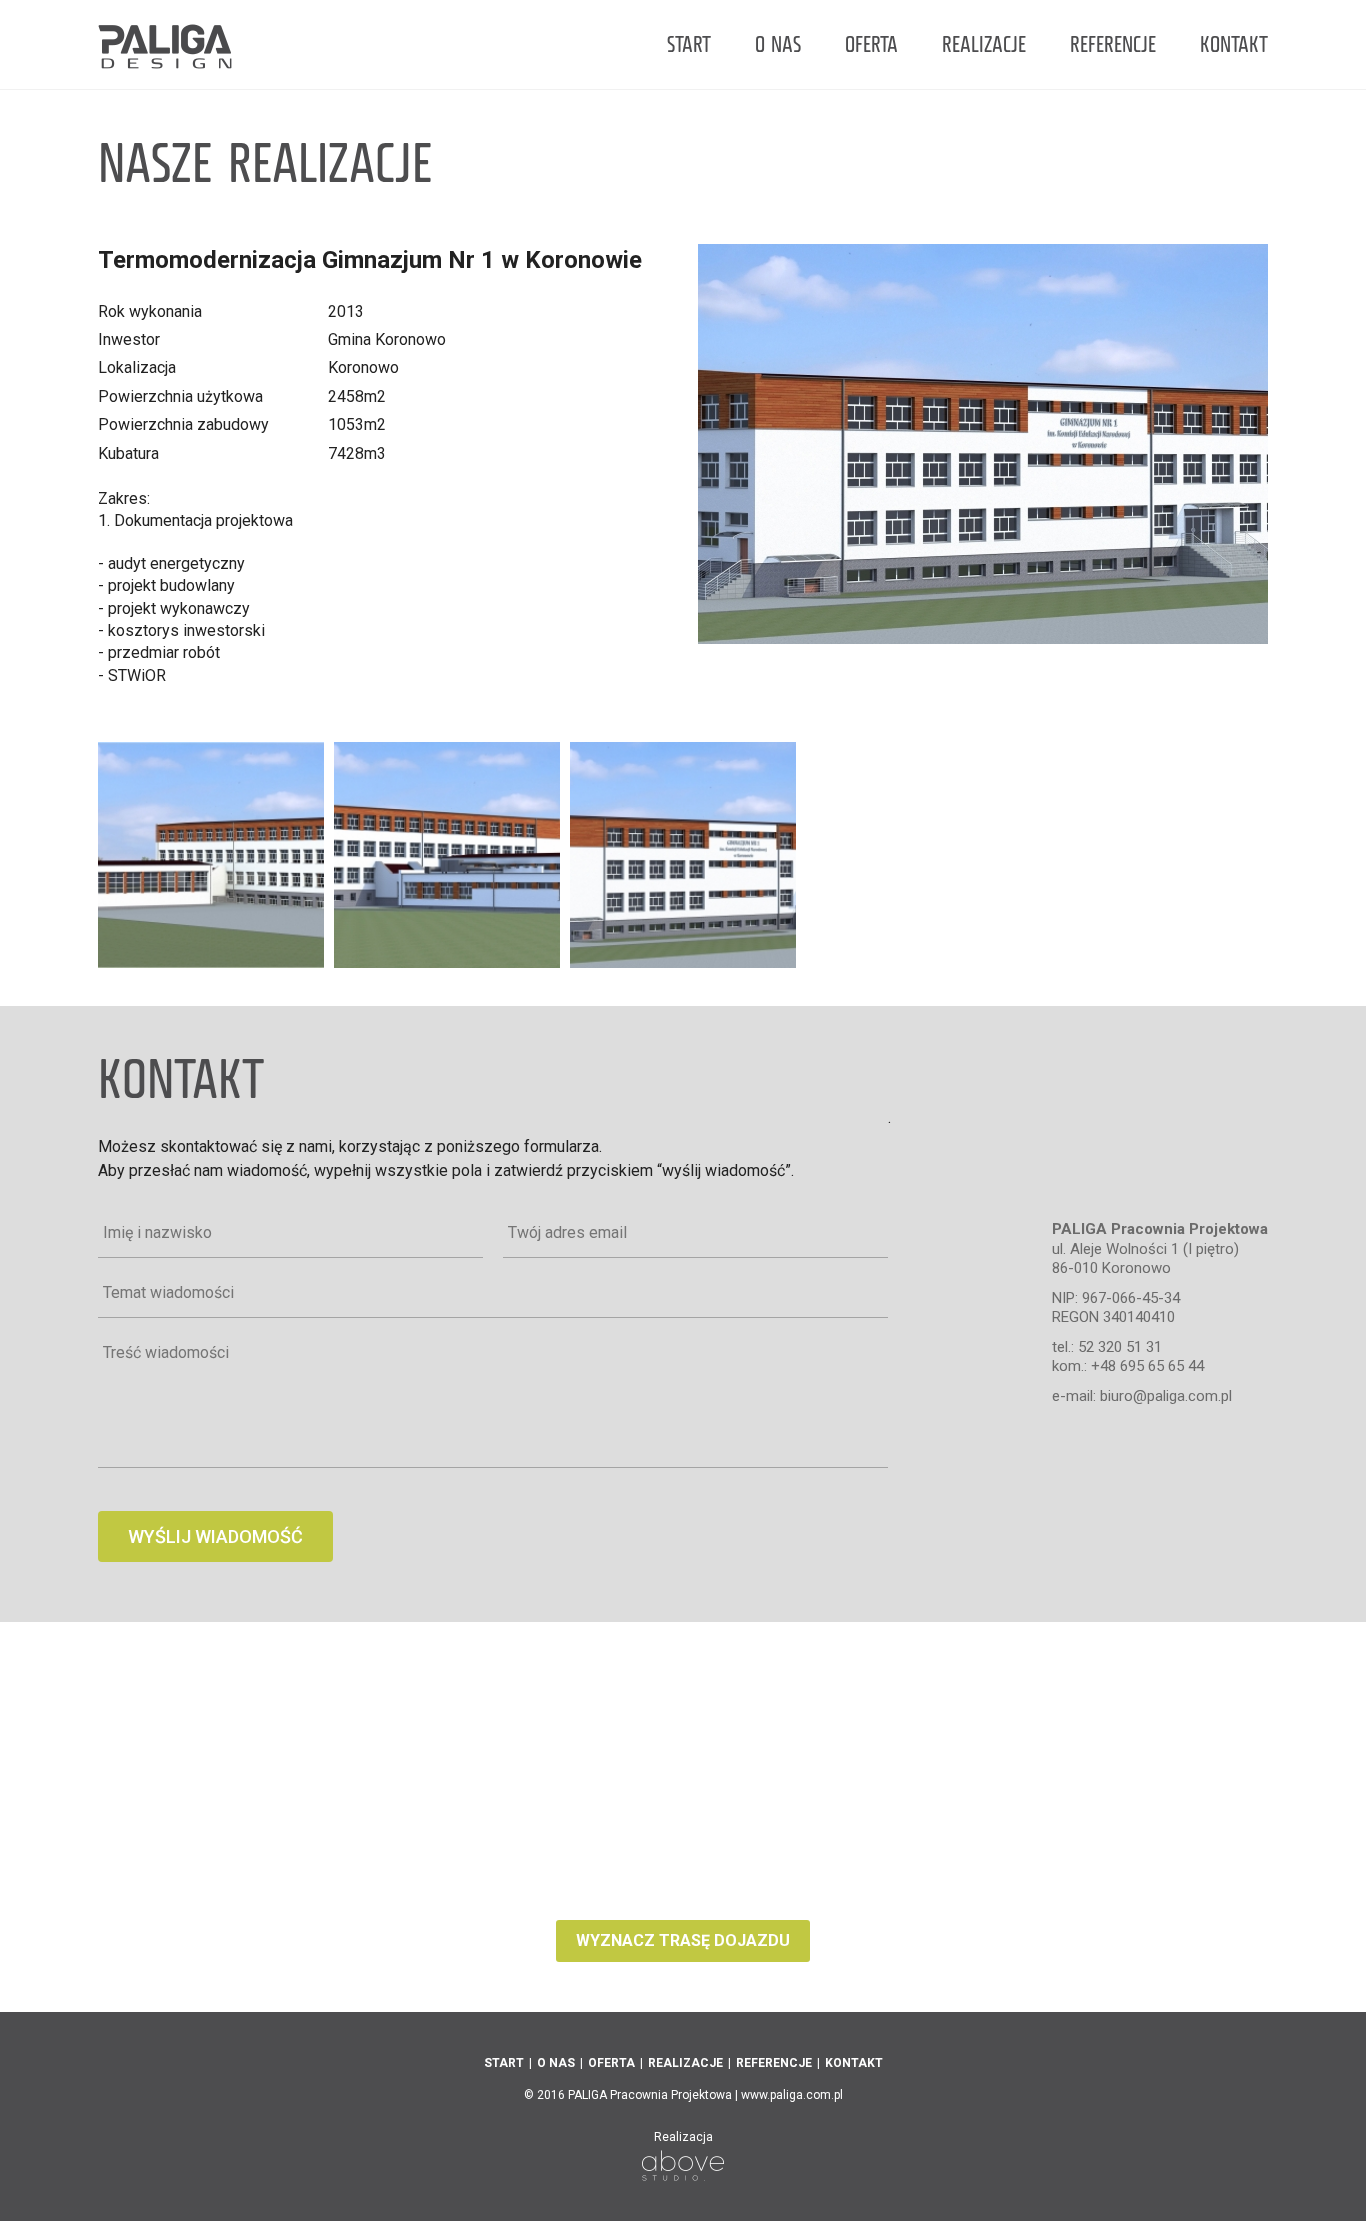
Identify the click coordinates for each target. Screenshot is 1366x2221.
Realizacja (683, 2137)
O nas (778, 46)
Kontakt (1234, 46)
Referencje (1113, 46)
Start (689, 46)
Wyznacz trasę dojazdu (683, 1940)
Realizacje (984, 46)
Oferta (871, 46)
